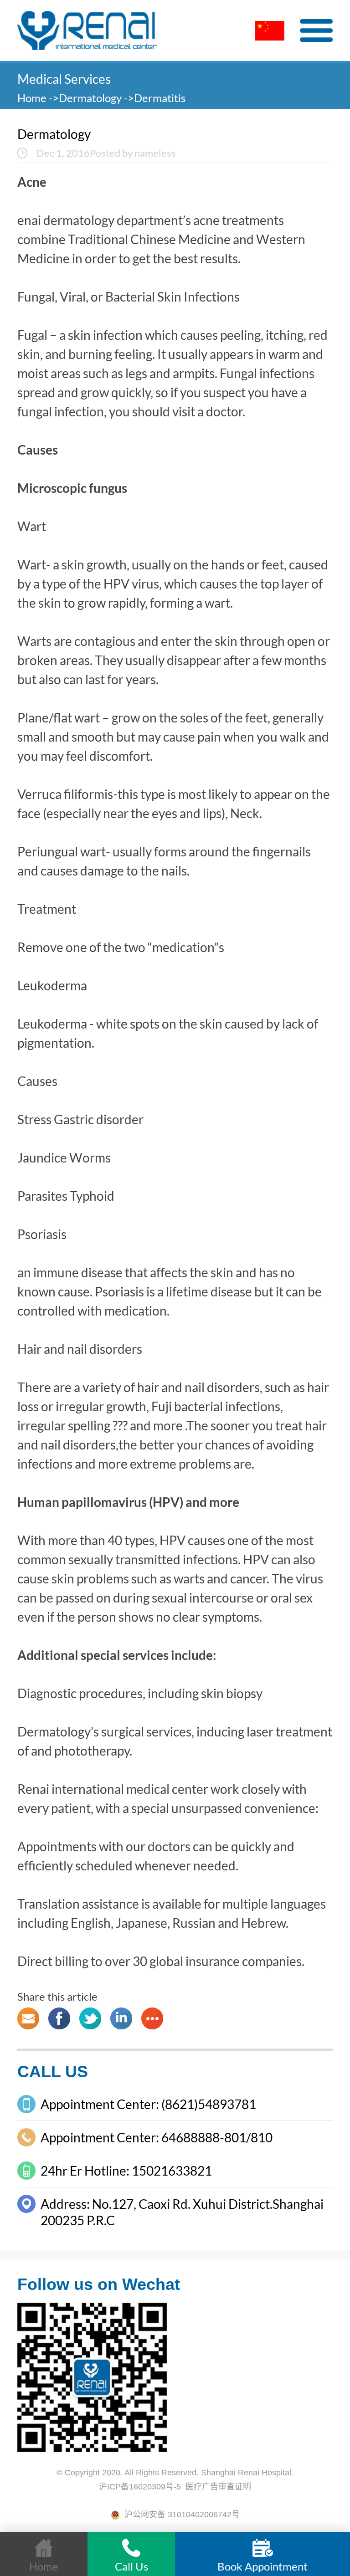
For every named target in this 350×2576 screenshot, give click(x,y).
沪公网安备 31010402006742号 (180, 2515)
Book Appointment (262, 2566)
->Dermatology (85, 98)
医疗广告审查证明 (218, 2487)
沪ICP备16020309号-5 (140, 2487)
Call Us (131, 2566)
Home (33, 98)
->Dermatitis (155, 98)
